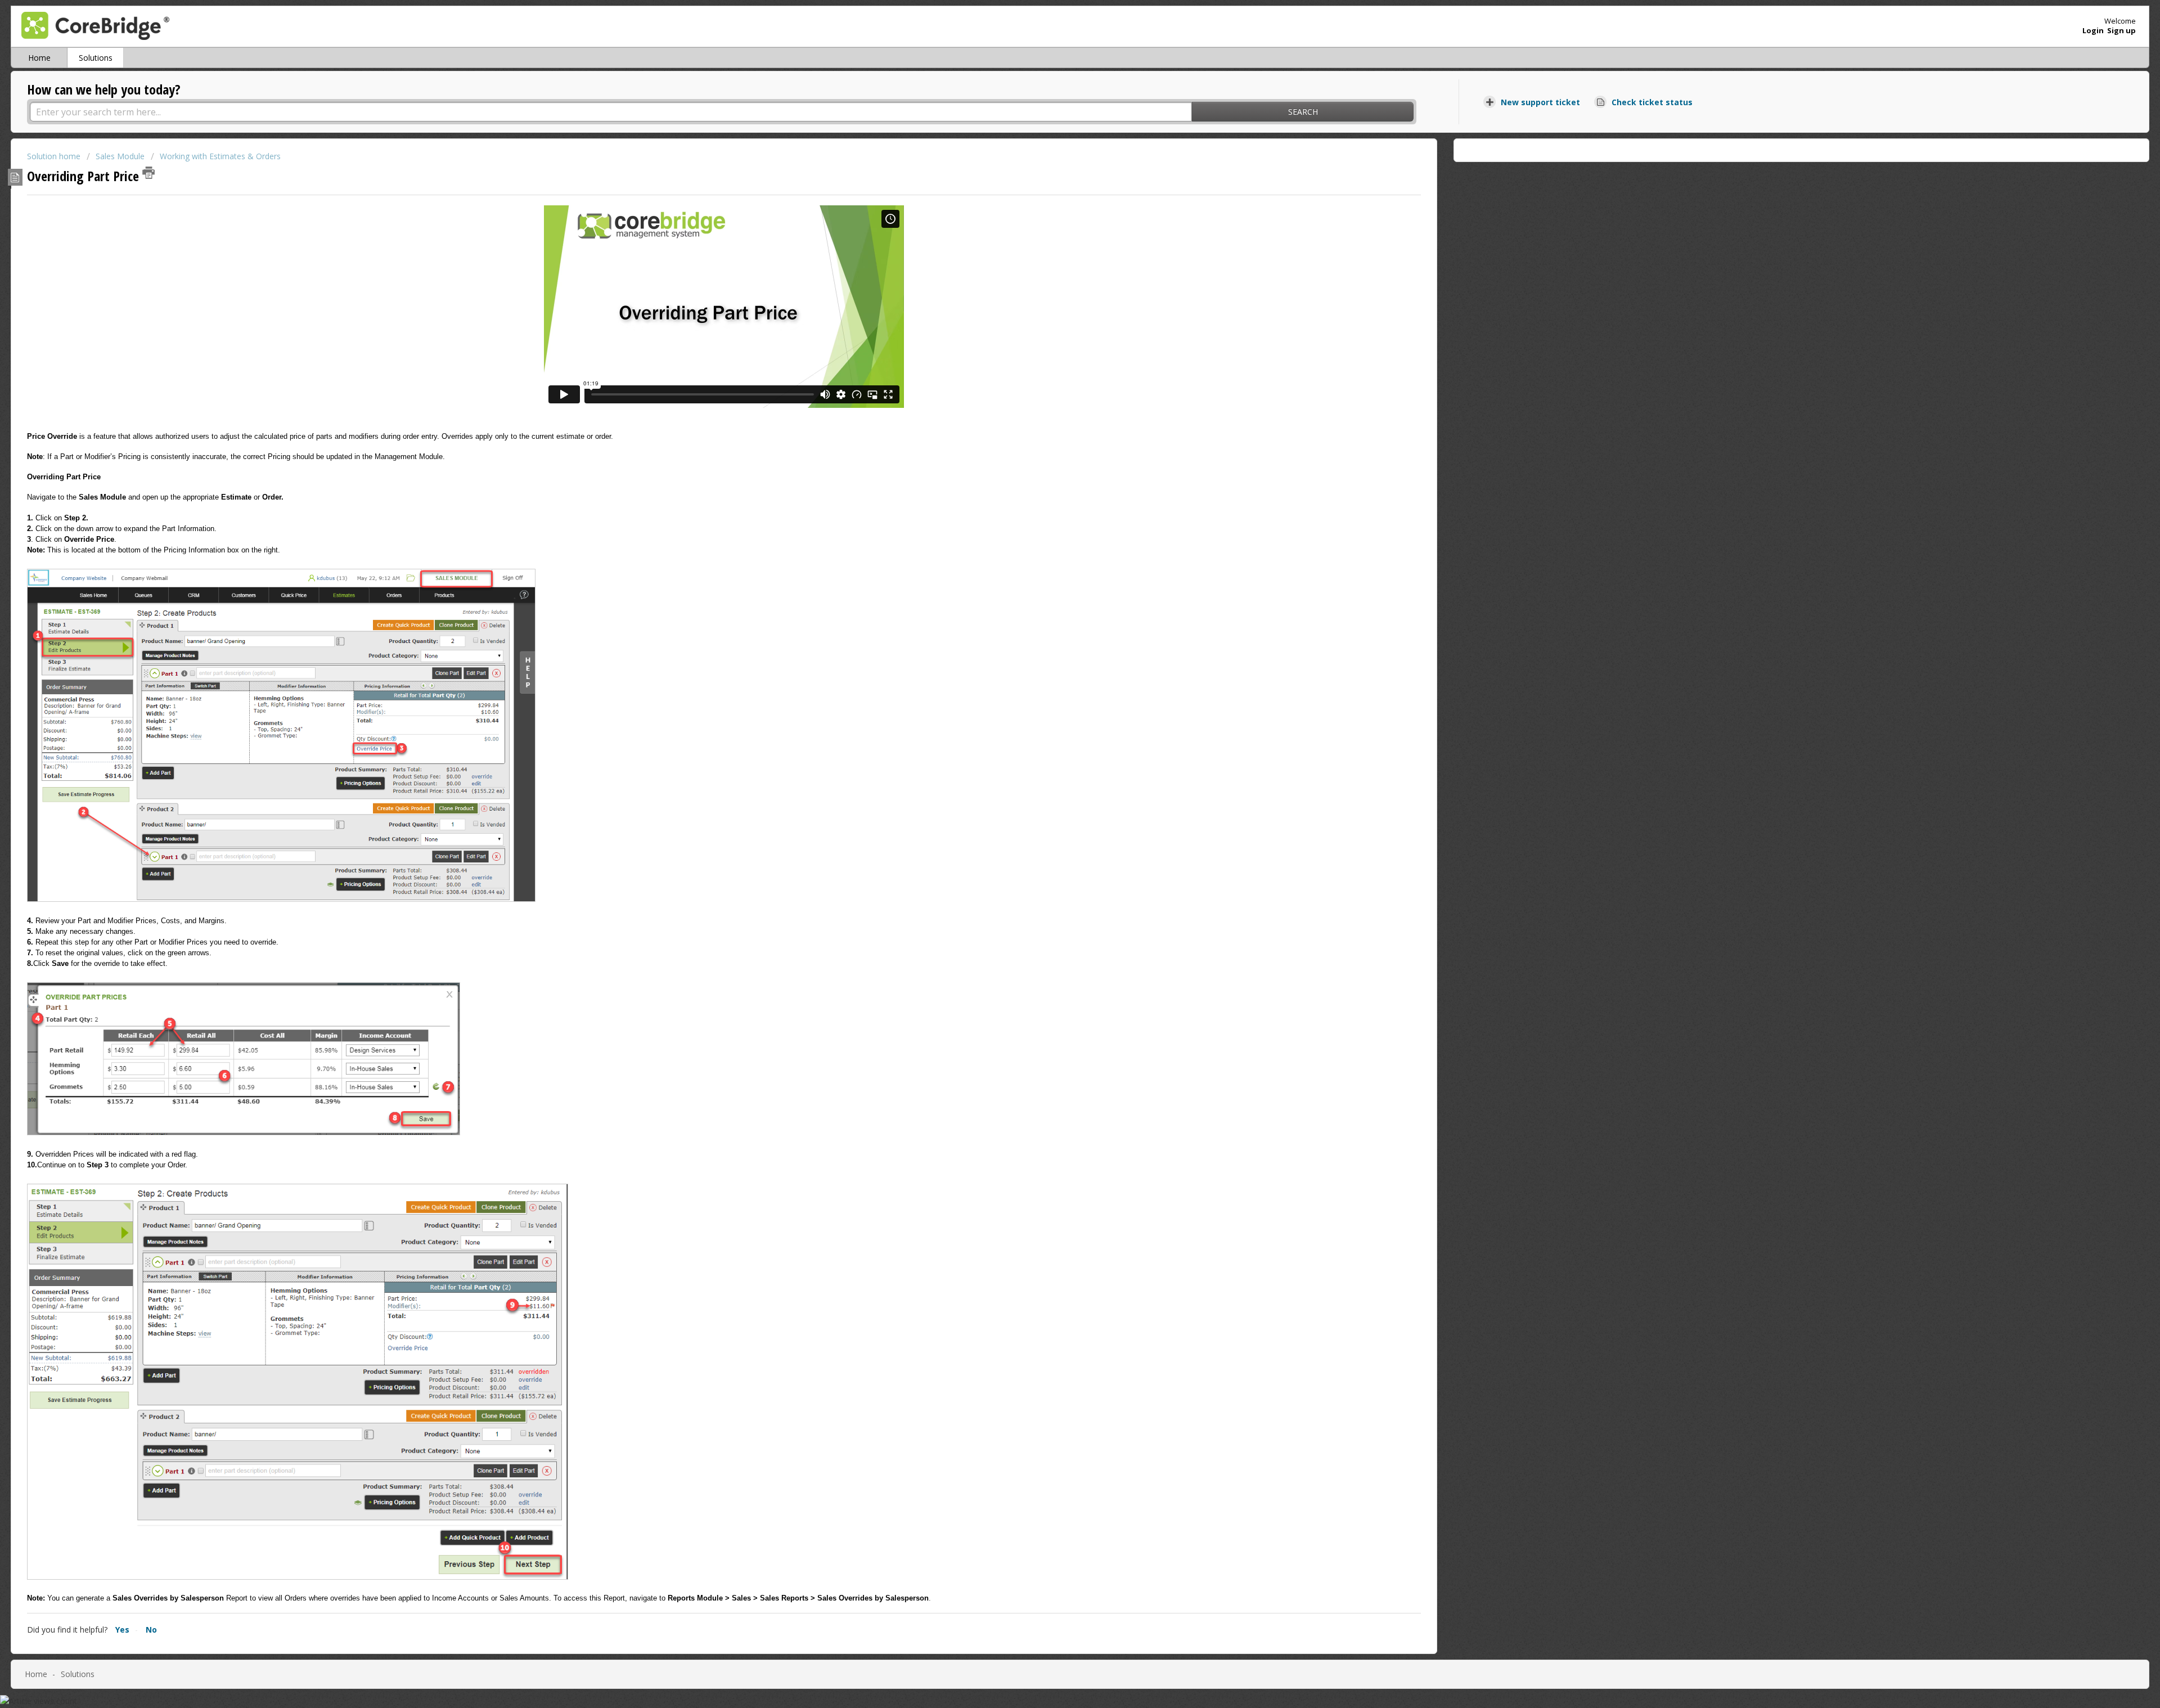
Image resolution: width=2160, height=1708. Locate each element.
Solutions (96, 58)
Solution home (55, 156)
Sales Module (120, 156)
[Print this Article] (148, 173)
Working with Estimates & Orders (220, 156)
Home (39, 58)
